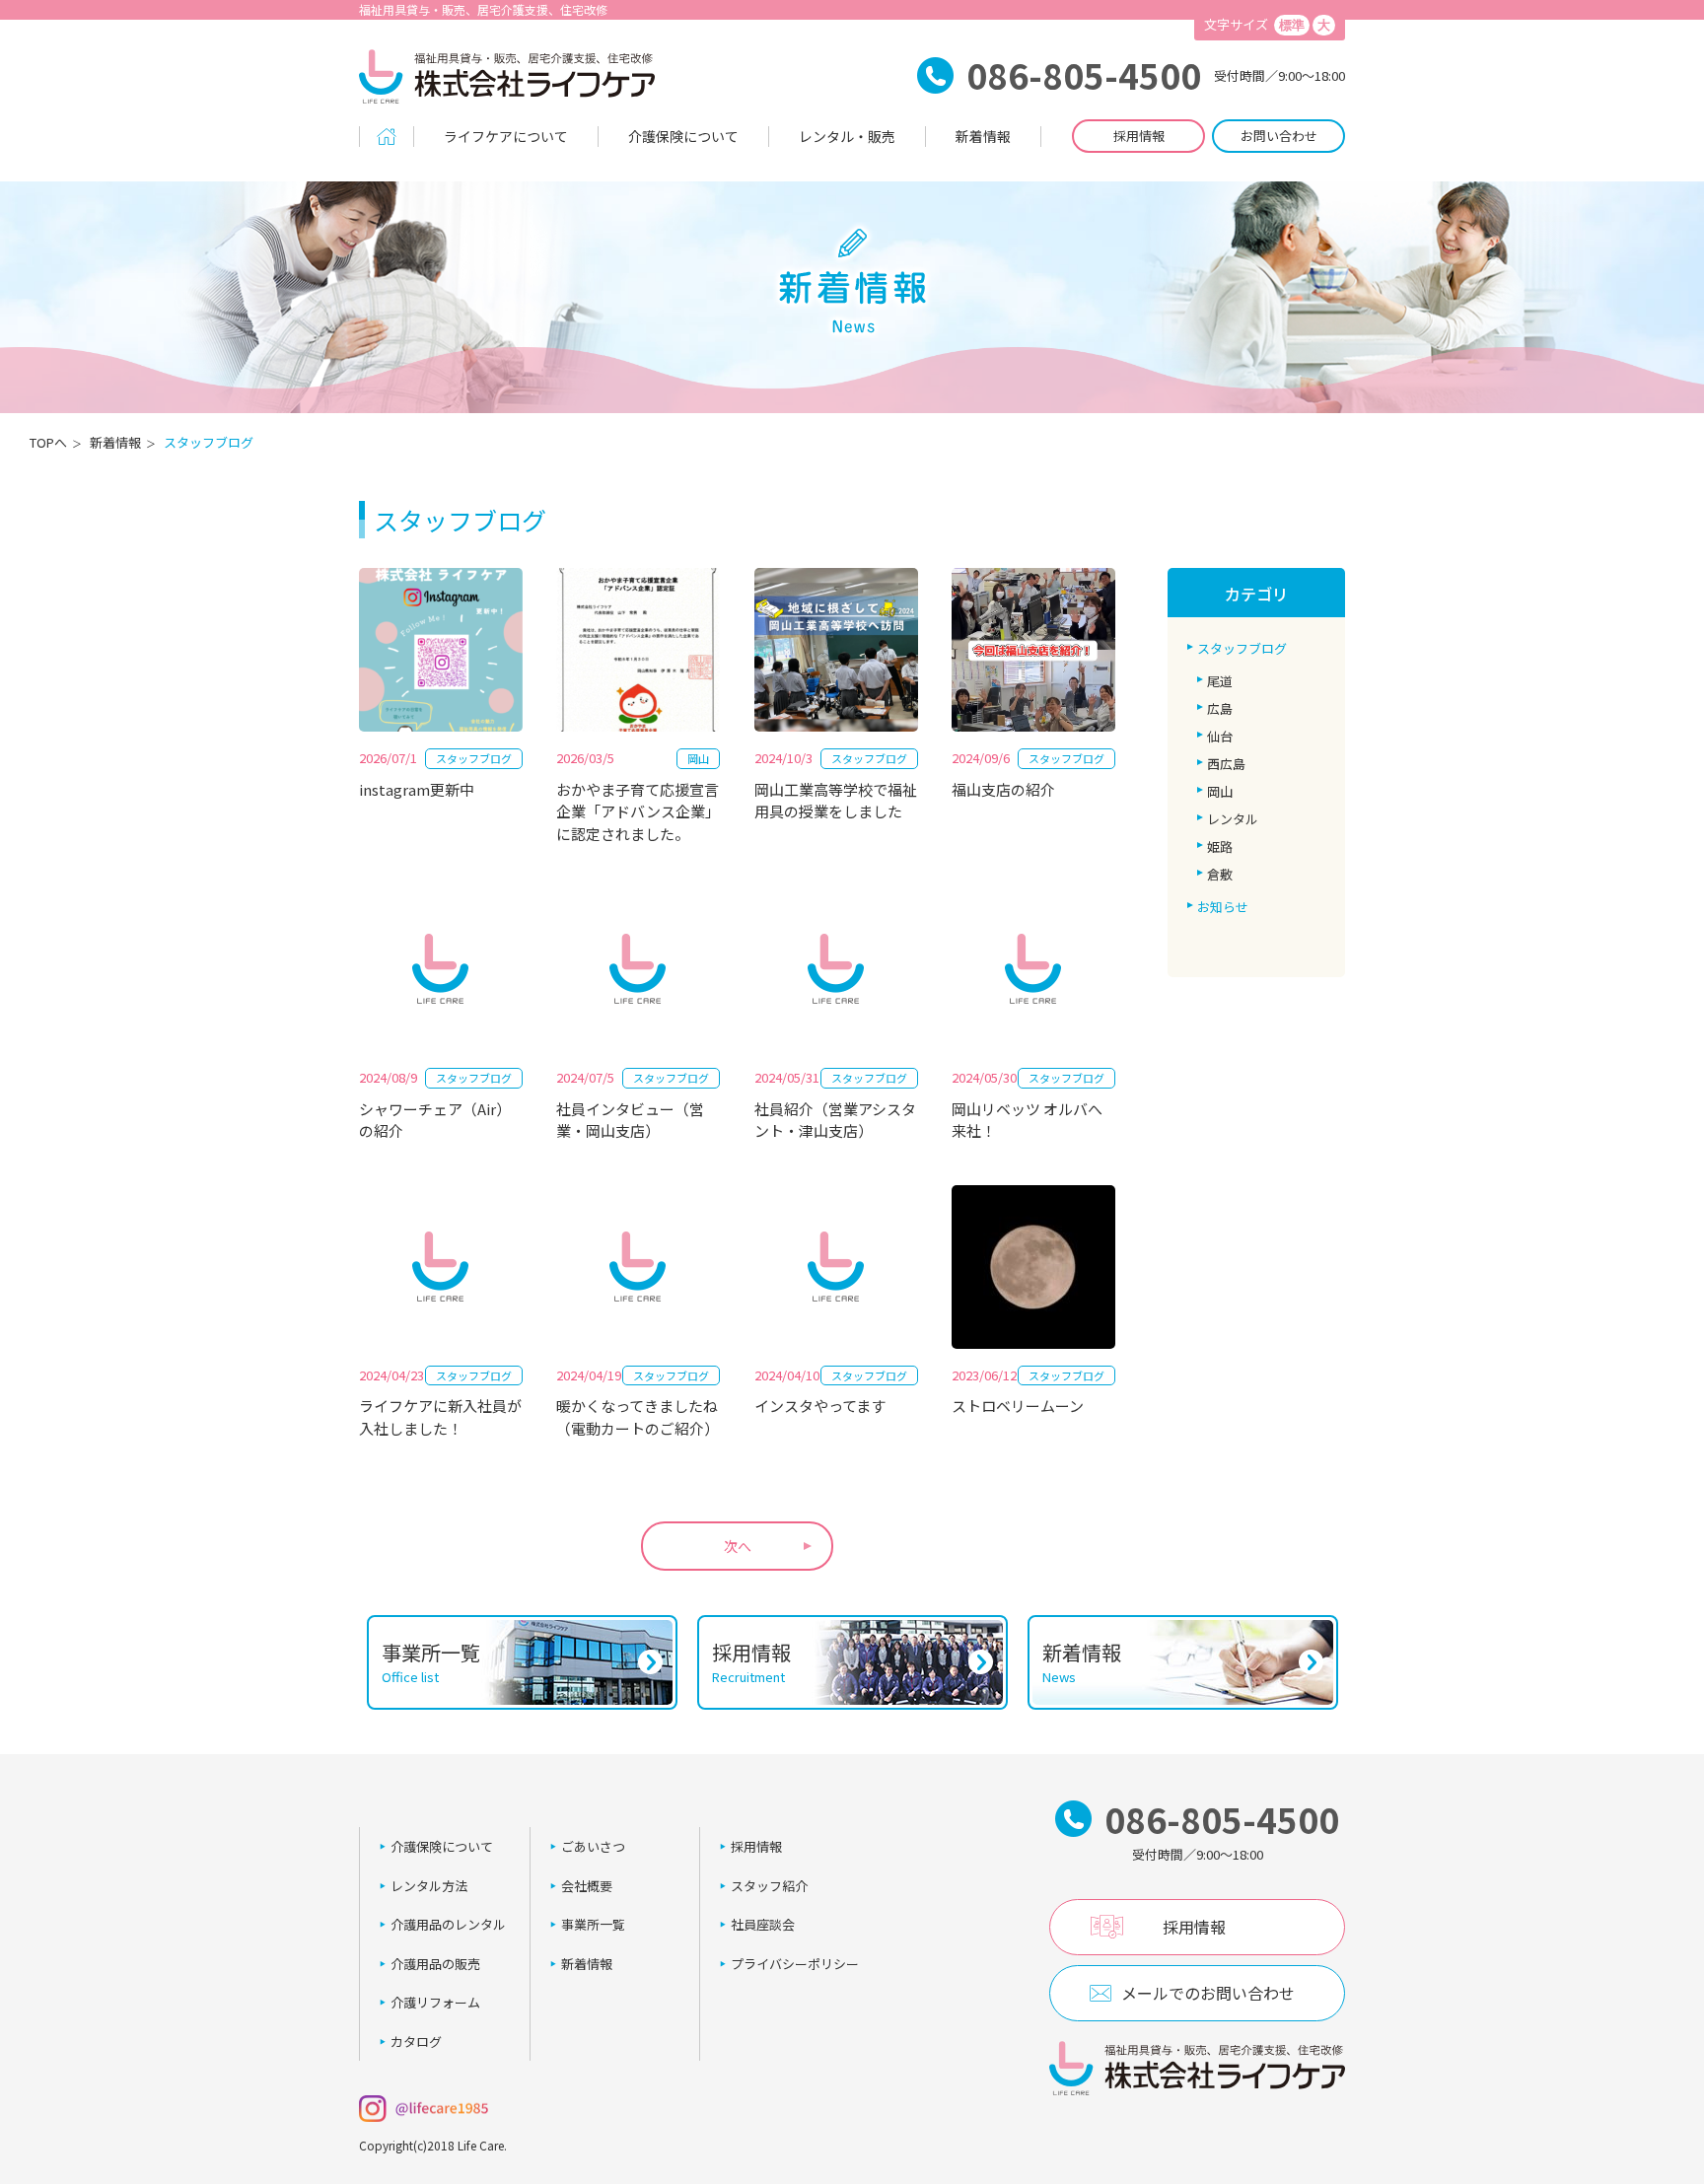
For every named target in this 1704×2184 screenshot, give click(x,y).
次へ (738, 1546)
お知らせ (1223, 907)
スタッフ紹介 (769, 1886)
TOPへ (48, 442)
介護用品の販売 (435, 1964)
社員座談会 (763, 1924)
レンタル (1233, 819)
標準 (1292, 25)
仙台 (1220, 736)
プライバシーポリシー (795, 1964)
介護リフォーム (435, 2002)
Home (387, 137)
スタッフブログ (1242, 648)
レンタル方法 (429, 1886)
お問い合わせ (1279, 136)
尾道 (1220, 681)
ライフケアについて (506, 136)
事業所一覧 (593, 1924)
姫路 (1220, 846)
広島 (1220, 708)
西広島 (1226, 764)
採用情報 (1139, 136)
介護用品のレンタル (448, 1924)
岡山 (1220, 791)
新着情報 (983, 136)
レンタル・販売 (847, 136)
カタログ (416, 2042)
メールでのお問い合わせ (1208, 1993)
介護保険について (683, 136)
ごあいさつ (593, 1846)
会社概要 (587, 1886)
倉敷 (1220, 874)
